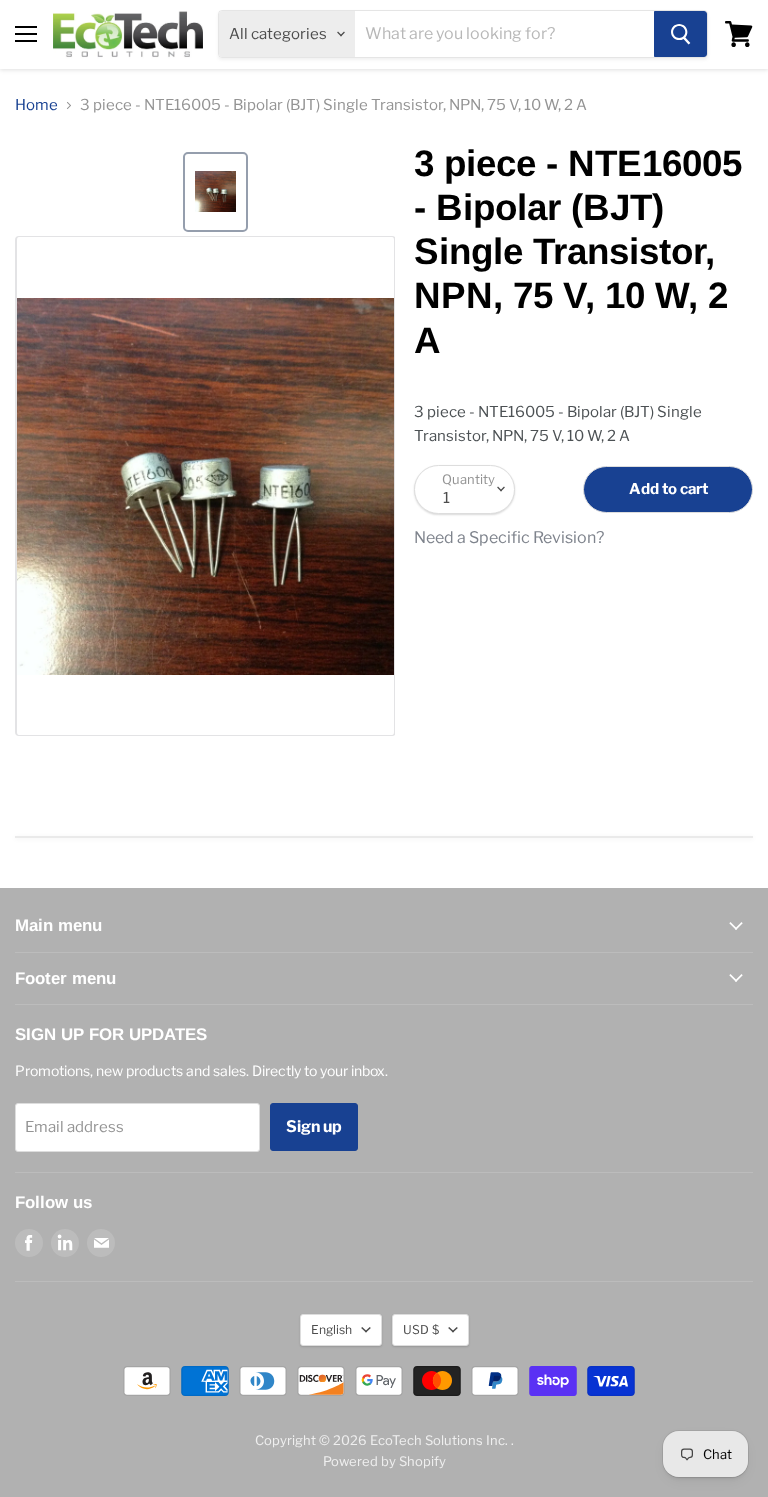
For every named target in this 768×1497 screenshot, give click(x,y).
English (331, 1329)
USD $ (421, 1329)
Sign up (314, 1126)
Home (36, 105)
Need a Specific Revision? (509, 538)
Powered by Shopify (384, 1461)
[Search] (680, 34)
